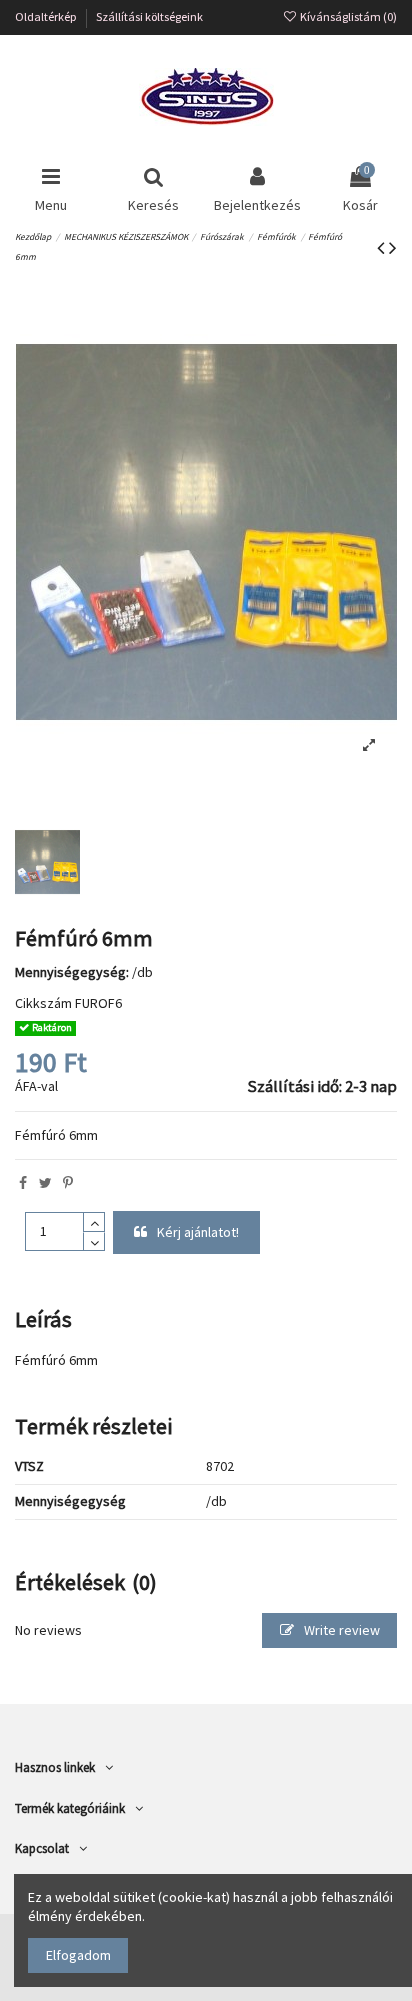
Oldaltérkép (47, 16)
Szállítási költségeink (149, 16)
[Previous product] (383, 247)
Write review (340, 1630)
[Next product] (393, 247)
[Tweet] (45, 1183)
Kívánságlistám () (347, 16)
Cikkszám (43, 1003)
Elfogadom (78, 1955)
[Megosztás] (23, 1183)
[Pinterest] (68, 1183)
